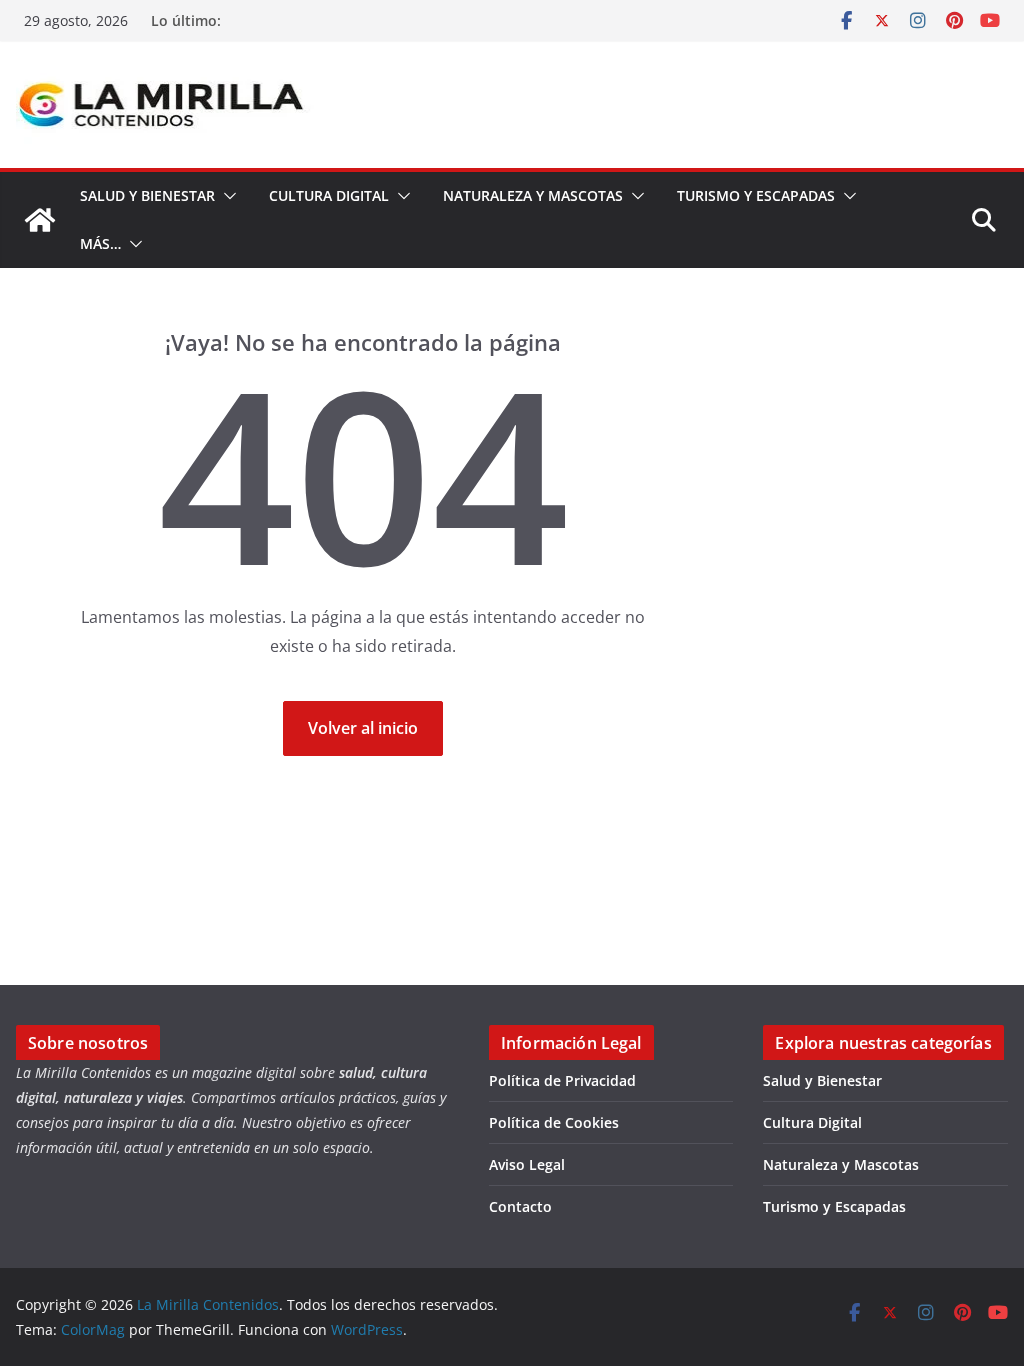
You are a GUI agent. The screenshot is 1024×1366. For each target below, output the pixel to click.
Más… (100, 243)
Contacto (520, 1206)
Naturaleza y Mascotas (533, 195)
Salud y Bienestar (147, 195)
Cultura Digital (329, 195)
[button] (226, 196)
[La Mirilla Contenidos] (40, 220)
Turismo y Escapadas (756, 195)
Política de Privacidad (562, 1080)
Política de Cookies (554, 1122)
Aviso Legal (527, 1164)
